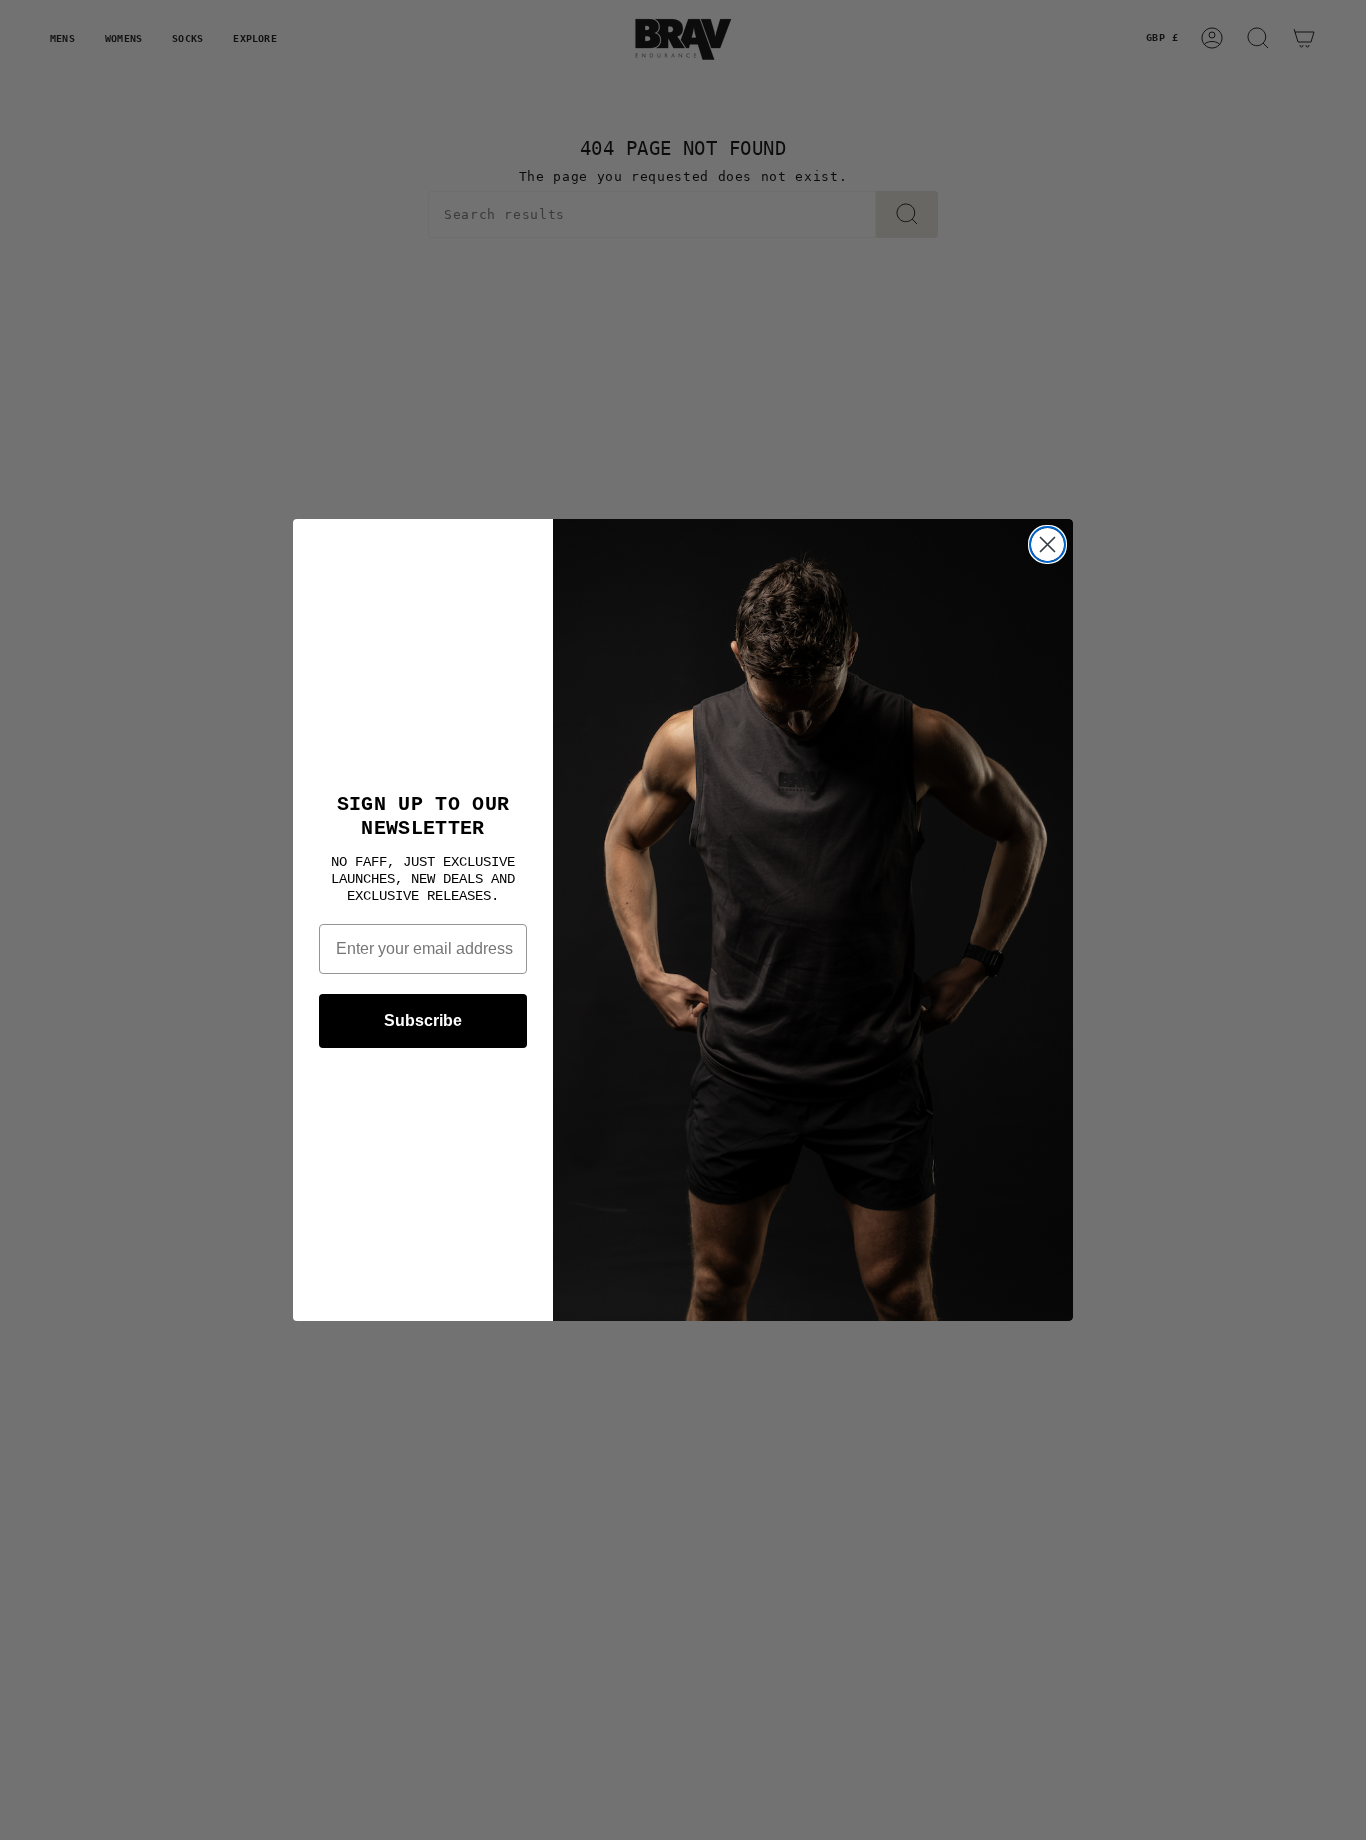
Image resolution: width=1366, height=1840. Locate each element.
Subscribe (423, 1020)
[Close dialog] (1047, 544)
